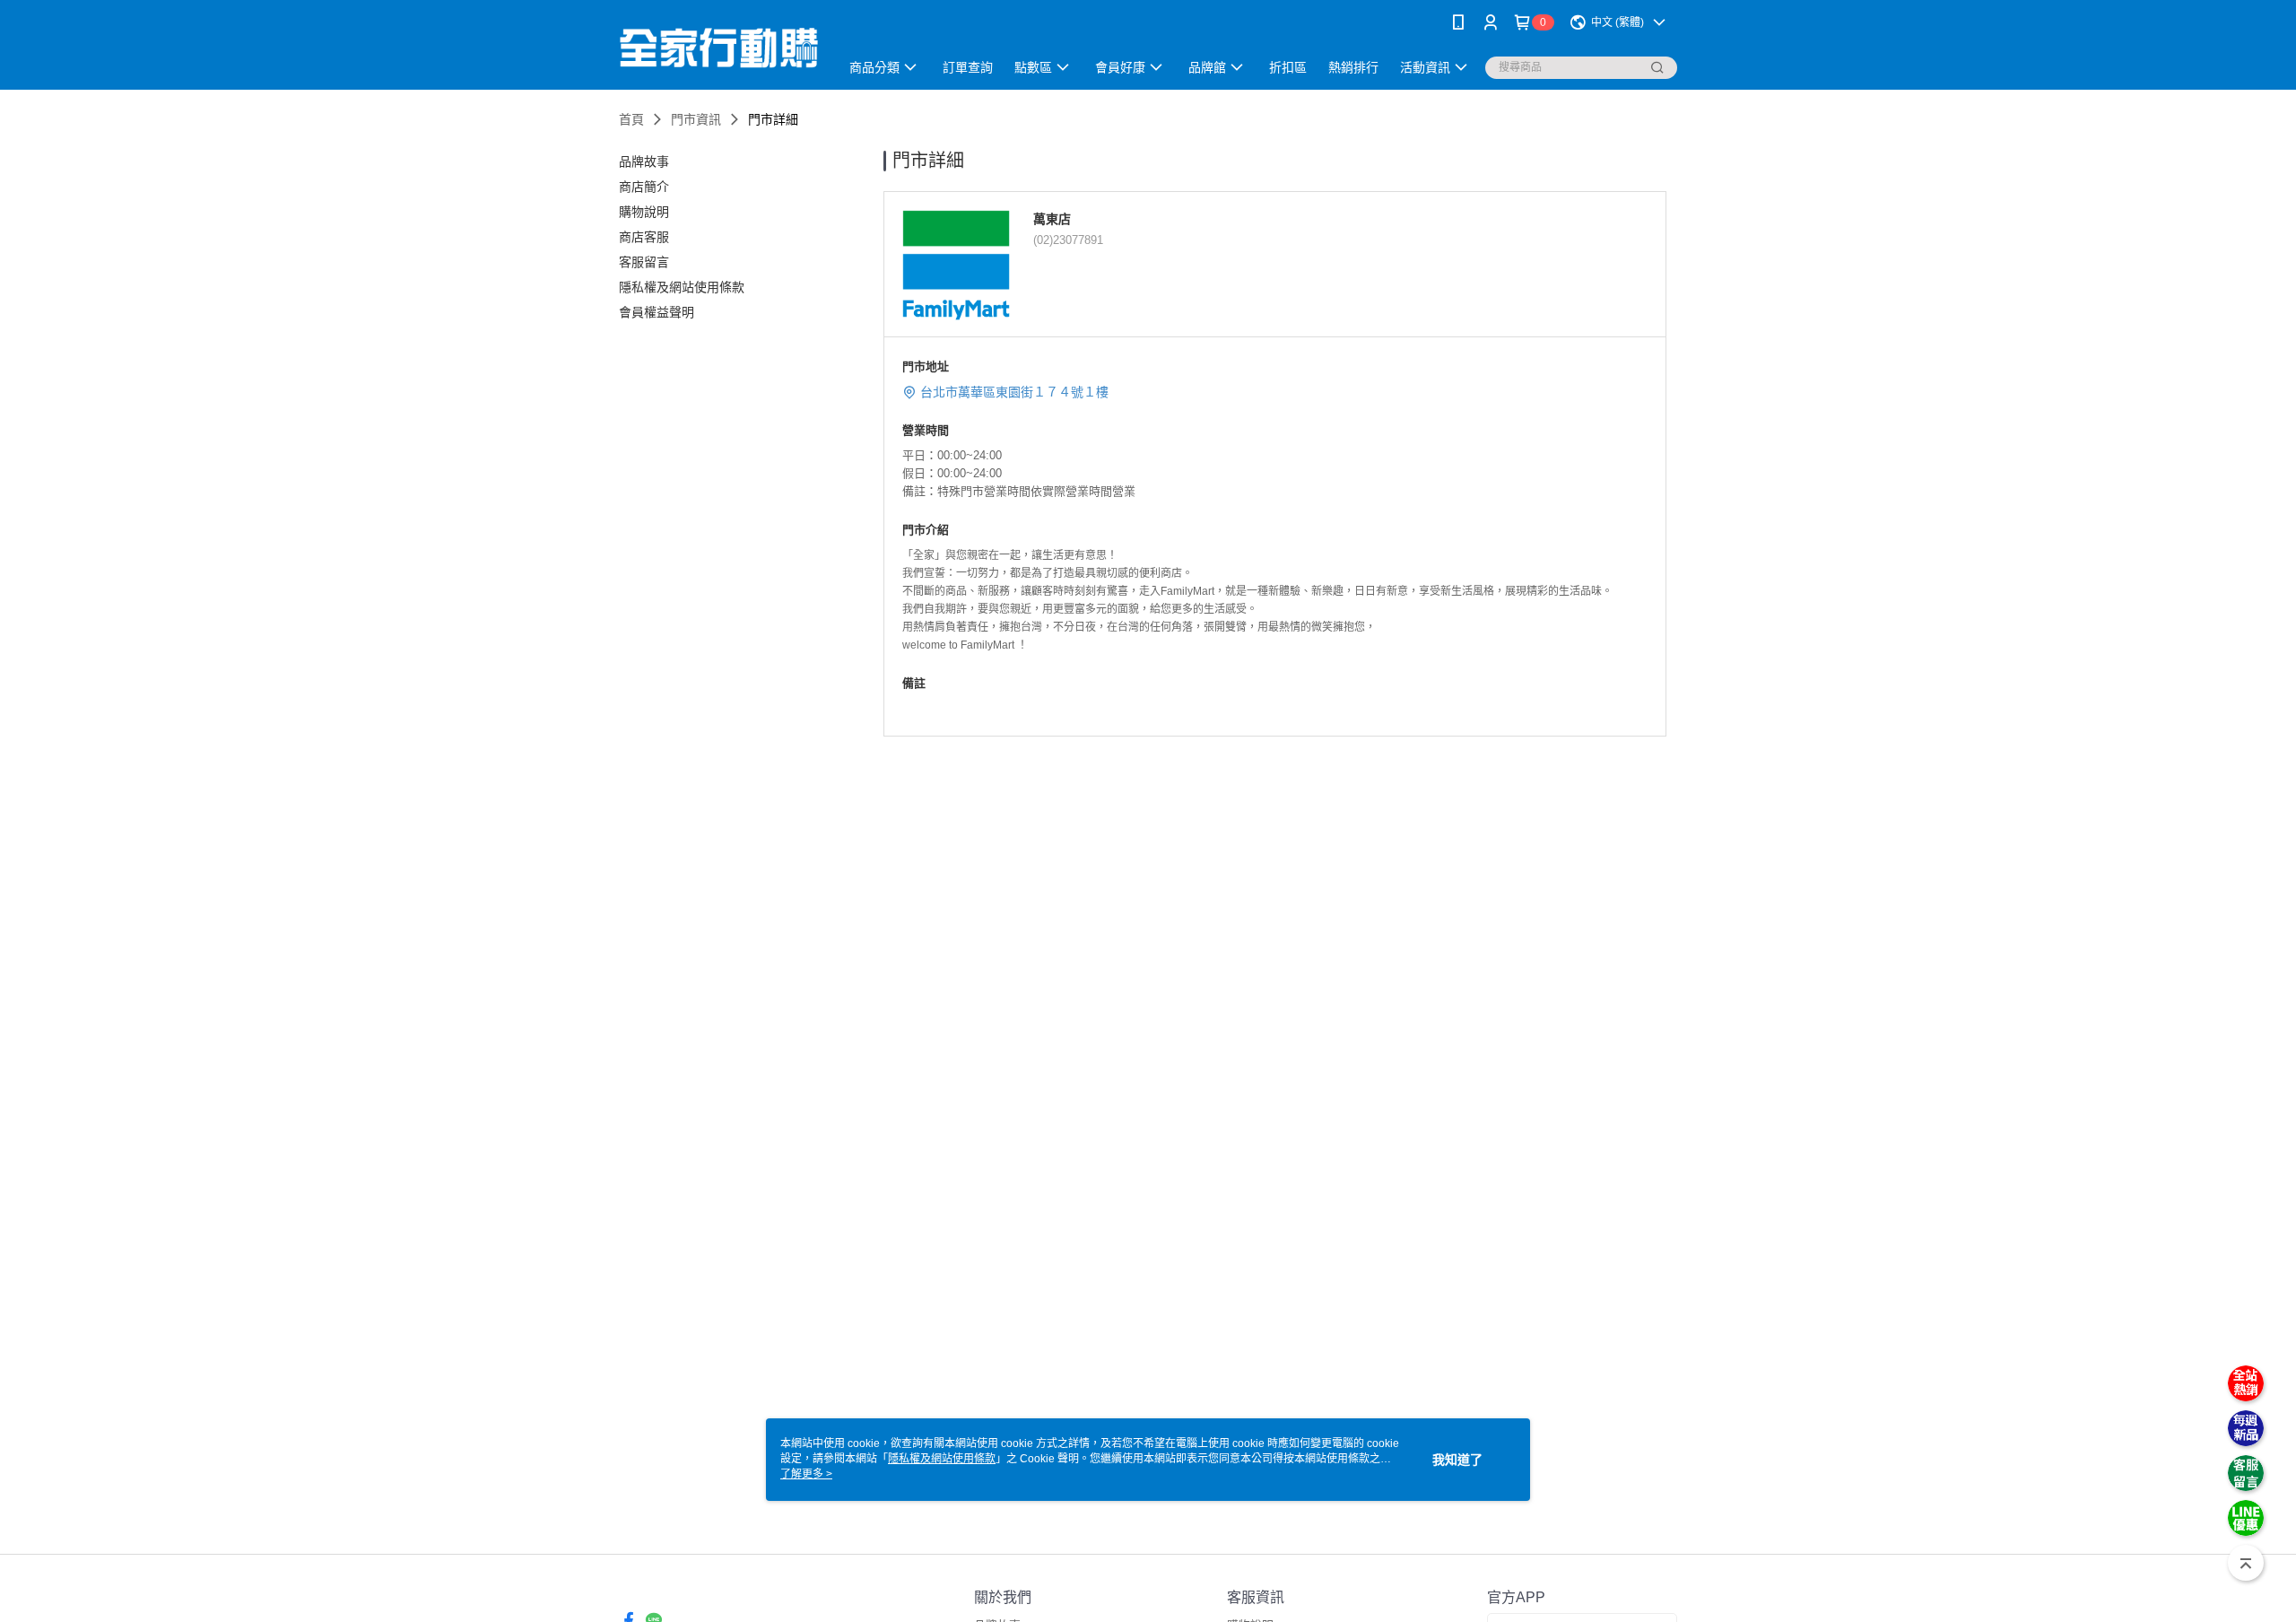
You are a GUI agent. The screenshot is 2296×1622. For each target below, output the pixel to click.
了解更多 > (806, 1474)
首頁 (631, 119)
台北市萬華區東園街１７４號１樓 (1077, 392)
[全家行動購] (718, 47)
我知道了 (1457, 1460)
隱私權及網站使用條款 (942, 1459)
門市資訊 (696, 119)
